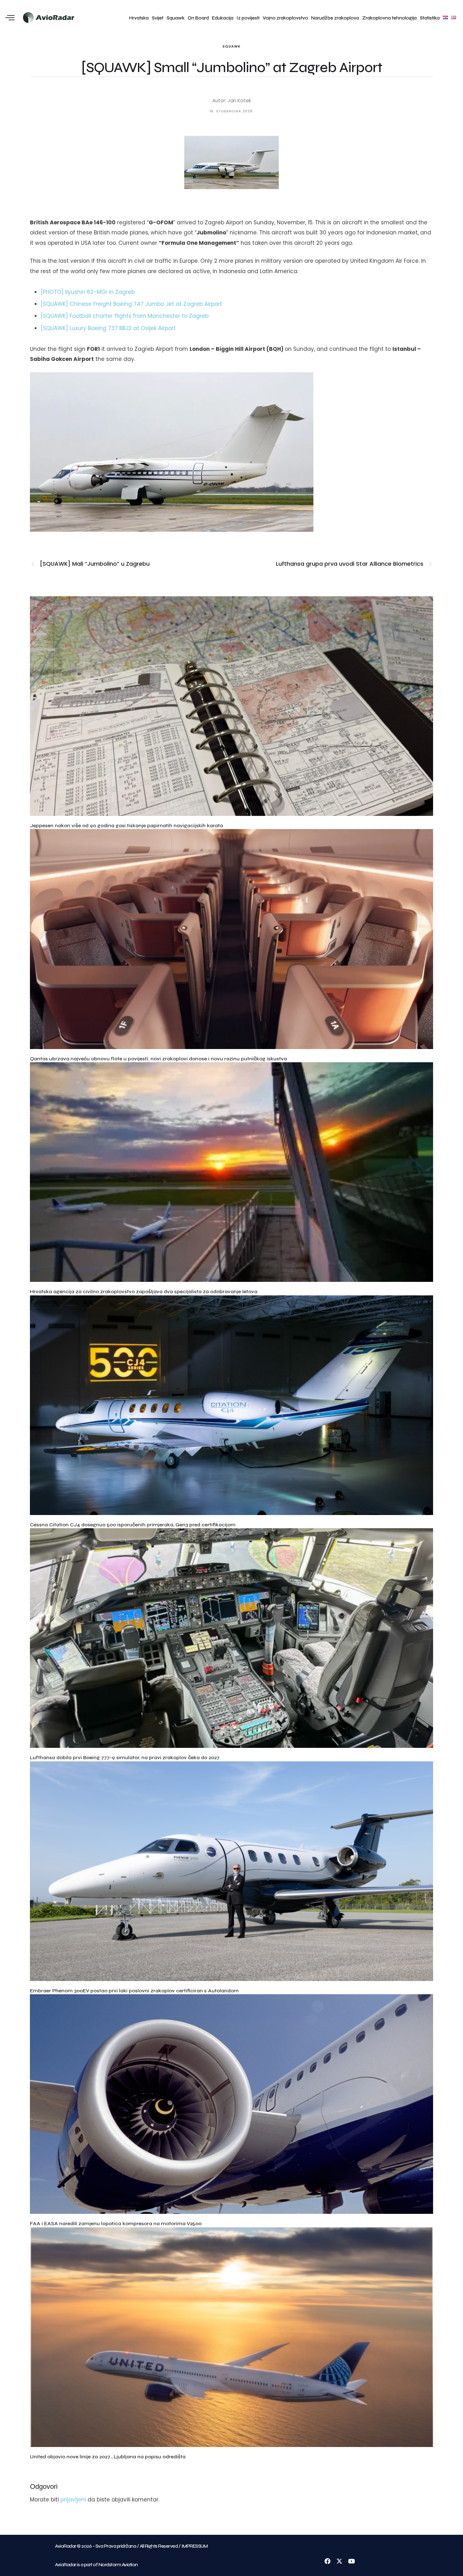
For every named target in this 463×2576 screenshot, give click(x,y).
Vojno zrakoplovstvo (285, 18)
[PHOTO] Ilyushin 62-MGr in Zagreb (88, 292)
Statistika (430, 18)
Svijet (158, 18)
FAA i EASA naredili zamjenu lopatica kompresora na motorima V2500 (116, 2223)
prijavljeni (73, 2500)
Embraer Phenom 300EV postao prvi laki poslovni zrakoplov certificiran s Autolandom (134, 1991)
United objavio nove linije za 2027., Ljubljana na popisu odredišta (108, 2457)
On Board (198, 18)
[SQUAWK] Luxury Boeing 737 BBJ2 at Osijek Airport (108, 328)
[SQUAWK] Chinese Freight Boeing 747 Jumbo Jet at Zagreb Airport (131, 304)
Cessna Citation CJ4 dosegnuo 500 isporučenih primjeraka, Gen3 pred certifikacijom (133, 1525)
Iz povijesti (248, 18)
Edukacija (223, 18)
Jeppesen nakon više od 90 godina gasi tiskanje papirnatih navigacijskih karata (126, 825)
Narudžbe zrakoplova (335, 18)
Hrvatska (139, 18)
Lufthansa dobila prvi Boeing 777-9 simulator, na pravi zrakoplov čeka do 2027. (125, 1757)
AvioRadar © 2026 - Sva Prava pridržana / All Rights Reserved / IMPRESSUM (131, 2546)
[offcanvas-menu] (10, 18)
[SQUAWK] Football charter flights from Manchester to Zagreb (125, 316)
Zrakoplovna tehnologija (389, 18)
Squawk (176, 18)
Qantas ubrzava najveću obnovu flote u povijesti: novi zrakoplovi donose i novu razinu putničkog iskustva (158, 1059)
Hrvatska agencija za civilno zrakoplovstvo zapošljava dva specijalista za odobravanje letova (144, 1291)
